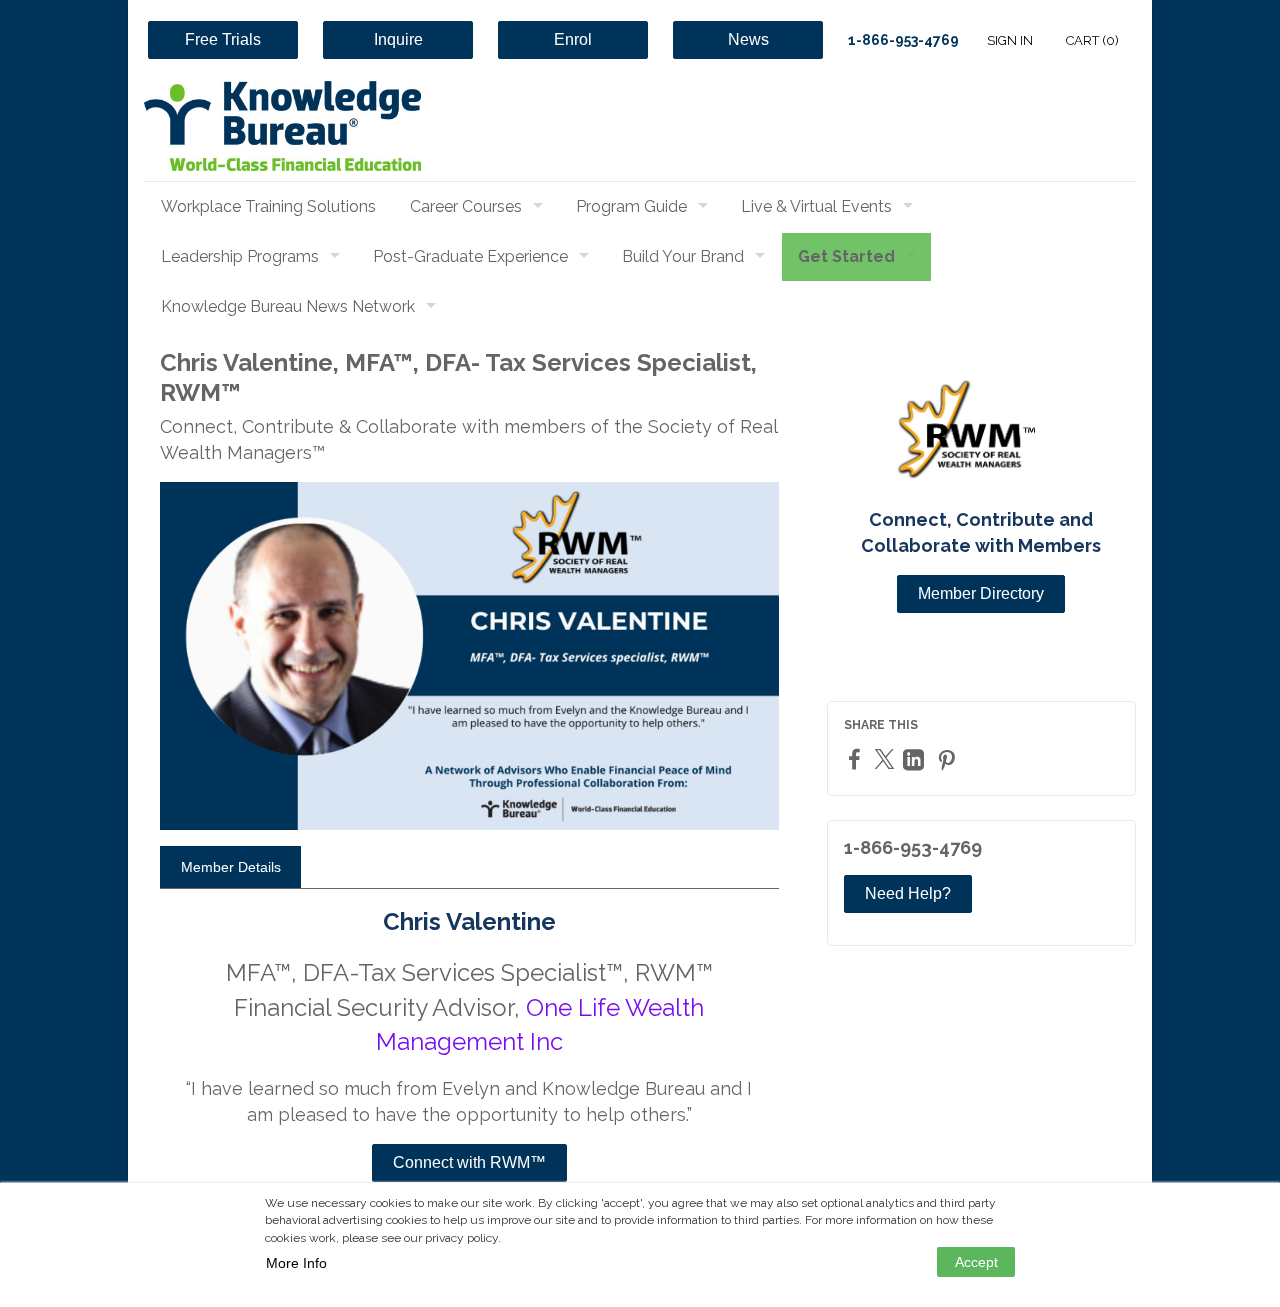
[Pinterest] (949, 759)
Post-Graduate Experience (470, 256)
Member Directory (981, 593)
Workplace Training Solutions (268, 206)
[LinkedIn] (916, 759)
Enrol (573, 39)
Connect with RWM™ (469, 1162)
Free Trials (223, 39)
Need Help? (908, 893)
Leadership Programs (240, 256)
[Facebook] (857, 758)
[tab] (230, 867)
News (748, 39)
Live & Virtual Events (816, 206)
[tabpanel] (469, 1059)
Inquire (398, 39)
